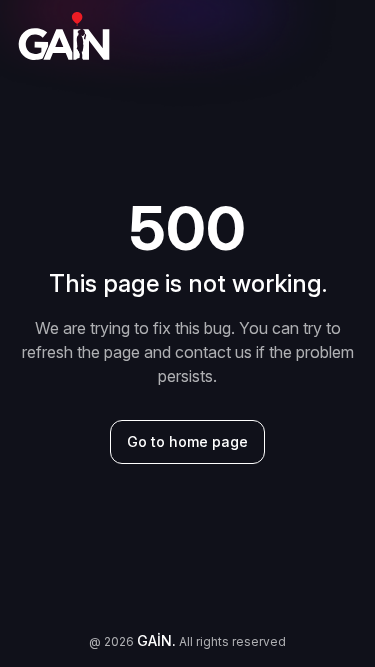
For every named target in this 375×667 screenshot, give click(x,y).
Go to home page (187, 441)
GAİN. (156, 640)
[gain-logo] (64, 36)
